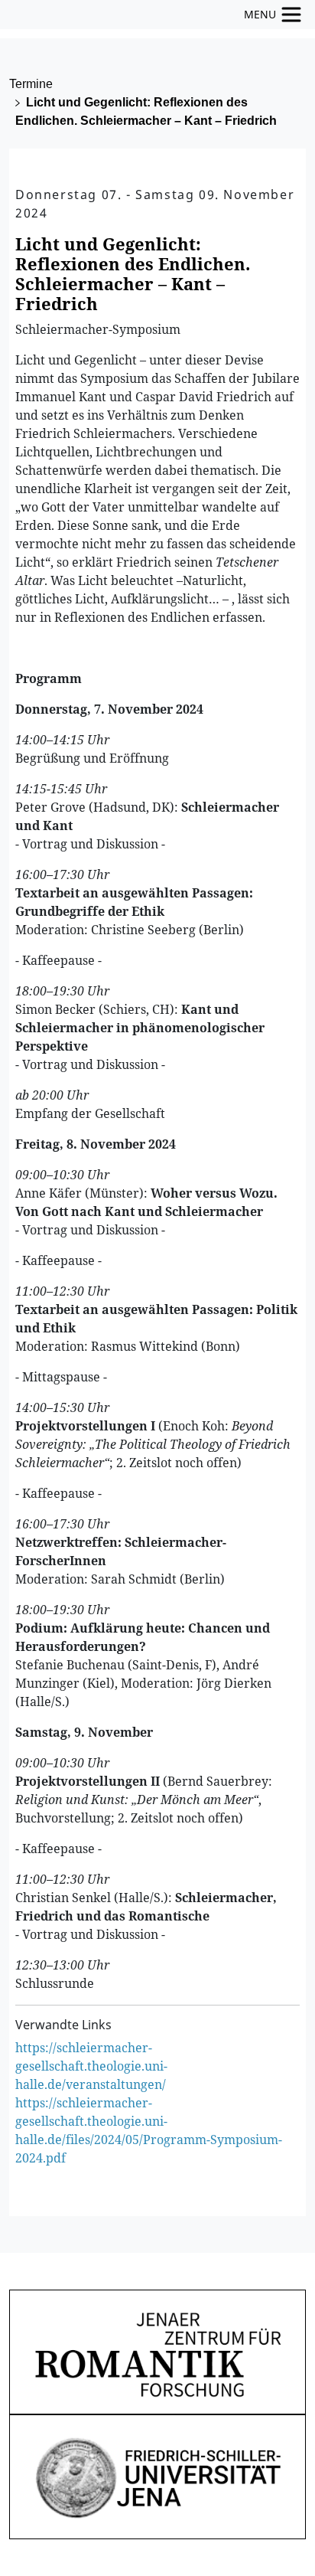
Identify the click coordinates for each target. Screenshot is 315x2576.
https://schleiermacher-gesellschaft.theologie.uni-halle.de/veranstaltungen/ (91, 2066)
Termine (31, 84)
